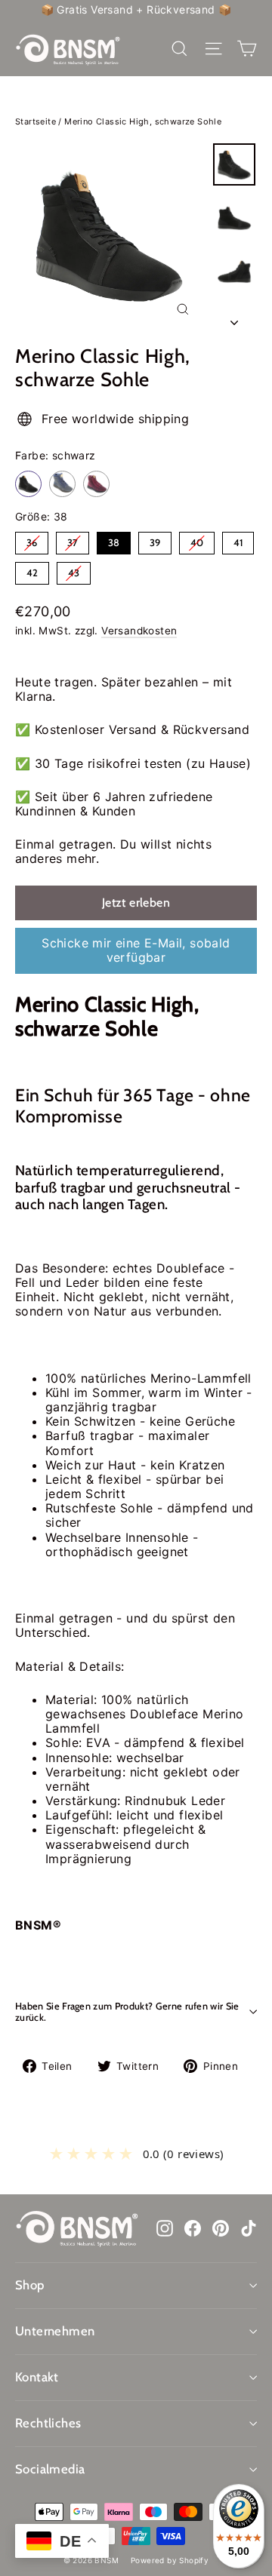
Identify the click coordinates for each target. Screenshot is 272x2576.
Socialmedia (50, 2469)
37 (73, 540)
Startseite (36, 121)
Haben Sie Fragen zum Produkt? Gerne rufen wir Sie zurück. (127, 2012)
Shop (30, 2285)
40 (197, 540)
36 (32, 540)
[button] (136, 2154)
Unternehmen (55, 2331)
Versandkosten (139, 631)
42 (32, 570)
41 (238, 540)
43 (74, 570)
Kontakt (37, 2377)
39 (155, 540)
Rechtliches (48, 2423)
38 (114, 540)
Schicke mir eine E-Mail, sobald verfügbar (136, 950)
